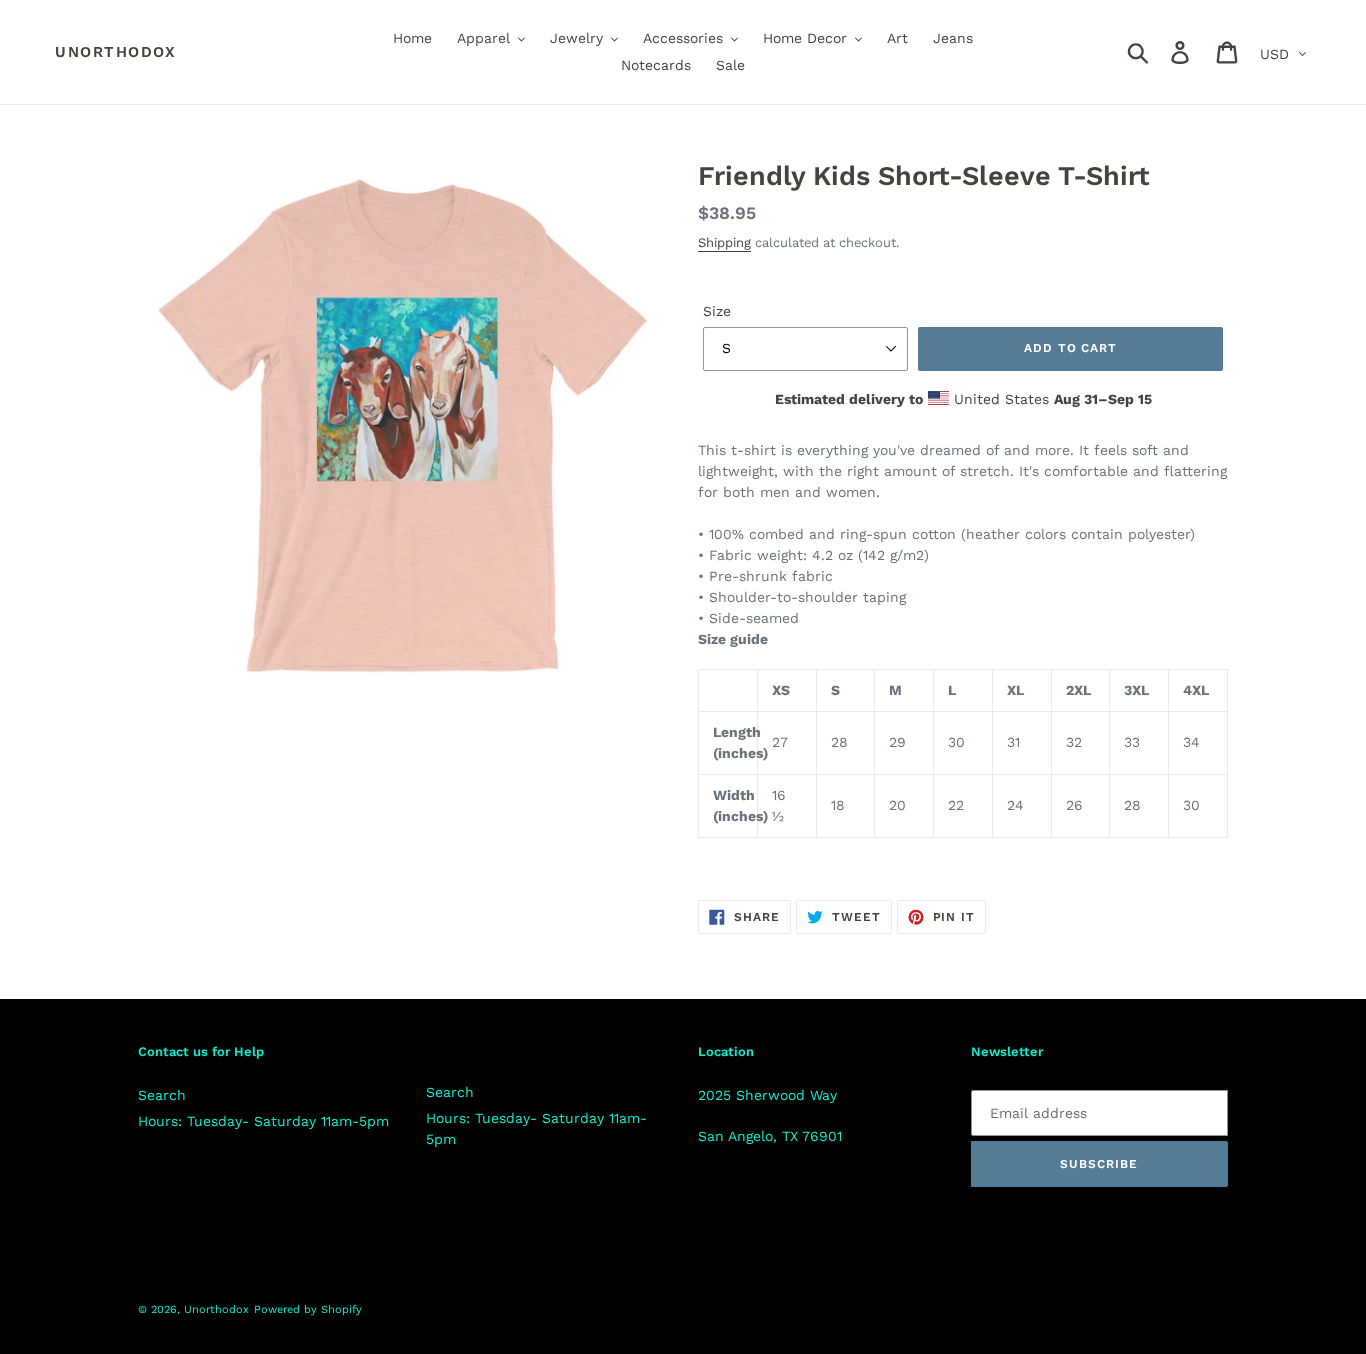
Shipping (724, 242)
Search (162, 1095)
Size (717, 311)
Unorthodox (115, 52)
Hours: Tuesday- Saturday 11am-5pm (263, 1121)
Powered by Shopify (308, 1309)
